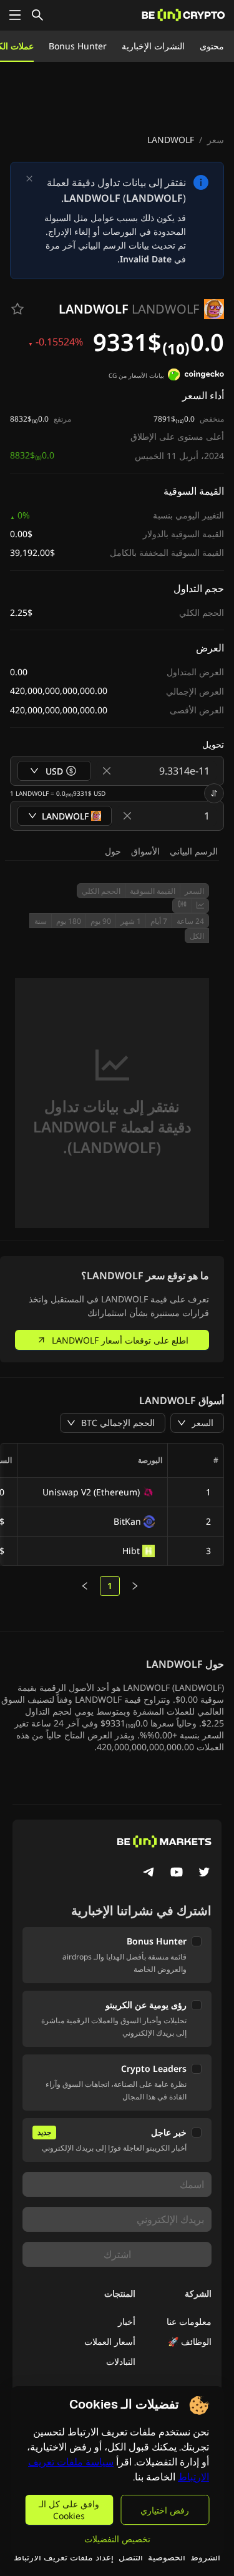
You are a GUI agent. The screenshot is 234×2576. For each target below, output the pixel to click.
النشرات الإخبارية (153, 46)
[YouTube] (177, 1873)
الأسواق (145, 851)
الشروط (205, 2557)
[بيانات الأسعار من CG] (196, 376)
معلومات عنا (189, 2321)
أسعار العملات (110, 2341)
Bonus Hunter (78, 46)
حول (113, 851)
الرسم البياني (194, 851)
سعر (216, 140)
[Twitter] (204, 1873)
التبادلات (121, 2361)
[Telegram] (149, 1873)
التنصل (131, 2557)
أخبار (127, 2321)
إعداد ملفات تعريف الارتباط (64, 2557)
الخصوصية (167, 2557)
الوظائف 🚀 (190, 2341)
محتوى (212, 46)
